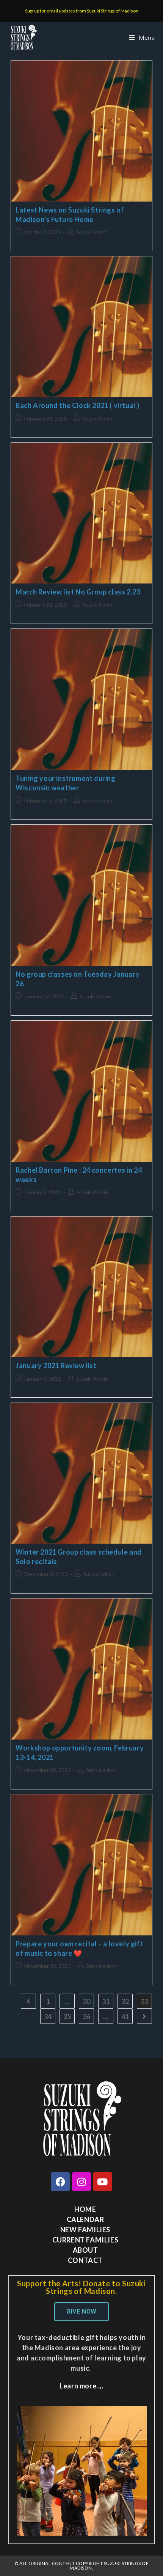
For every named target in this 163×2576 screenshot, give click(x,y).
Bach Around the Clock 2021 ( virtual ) (78, 405)
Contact (85, 2260)
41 (125, 2016)
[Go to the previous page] (28, 2001)
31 (106, 2001)
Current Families (85, 2240)
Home (85, 2209)
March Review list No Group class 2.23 (78, 592)
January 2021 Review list (56, 1366)
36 (86, 2016)
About (85, 2250)
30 (86, 2001)
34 (48, 2016)
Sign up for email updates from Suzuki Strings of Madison (82, 11)
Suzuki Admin (92, 232)
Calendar (85, 2219)
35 (67, 2016)
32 (125, 2001)
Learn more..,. (81, 2386)
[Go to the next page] (144, 2016)
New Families (85, 2230)
